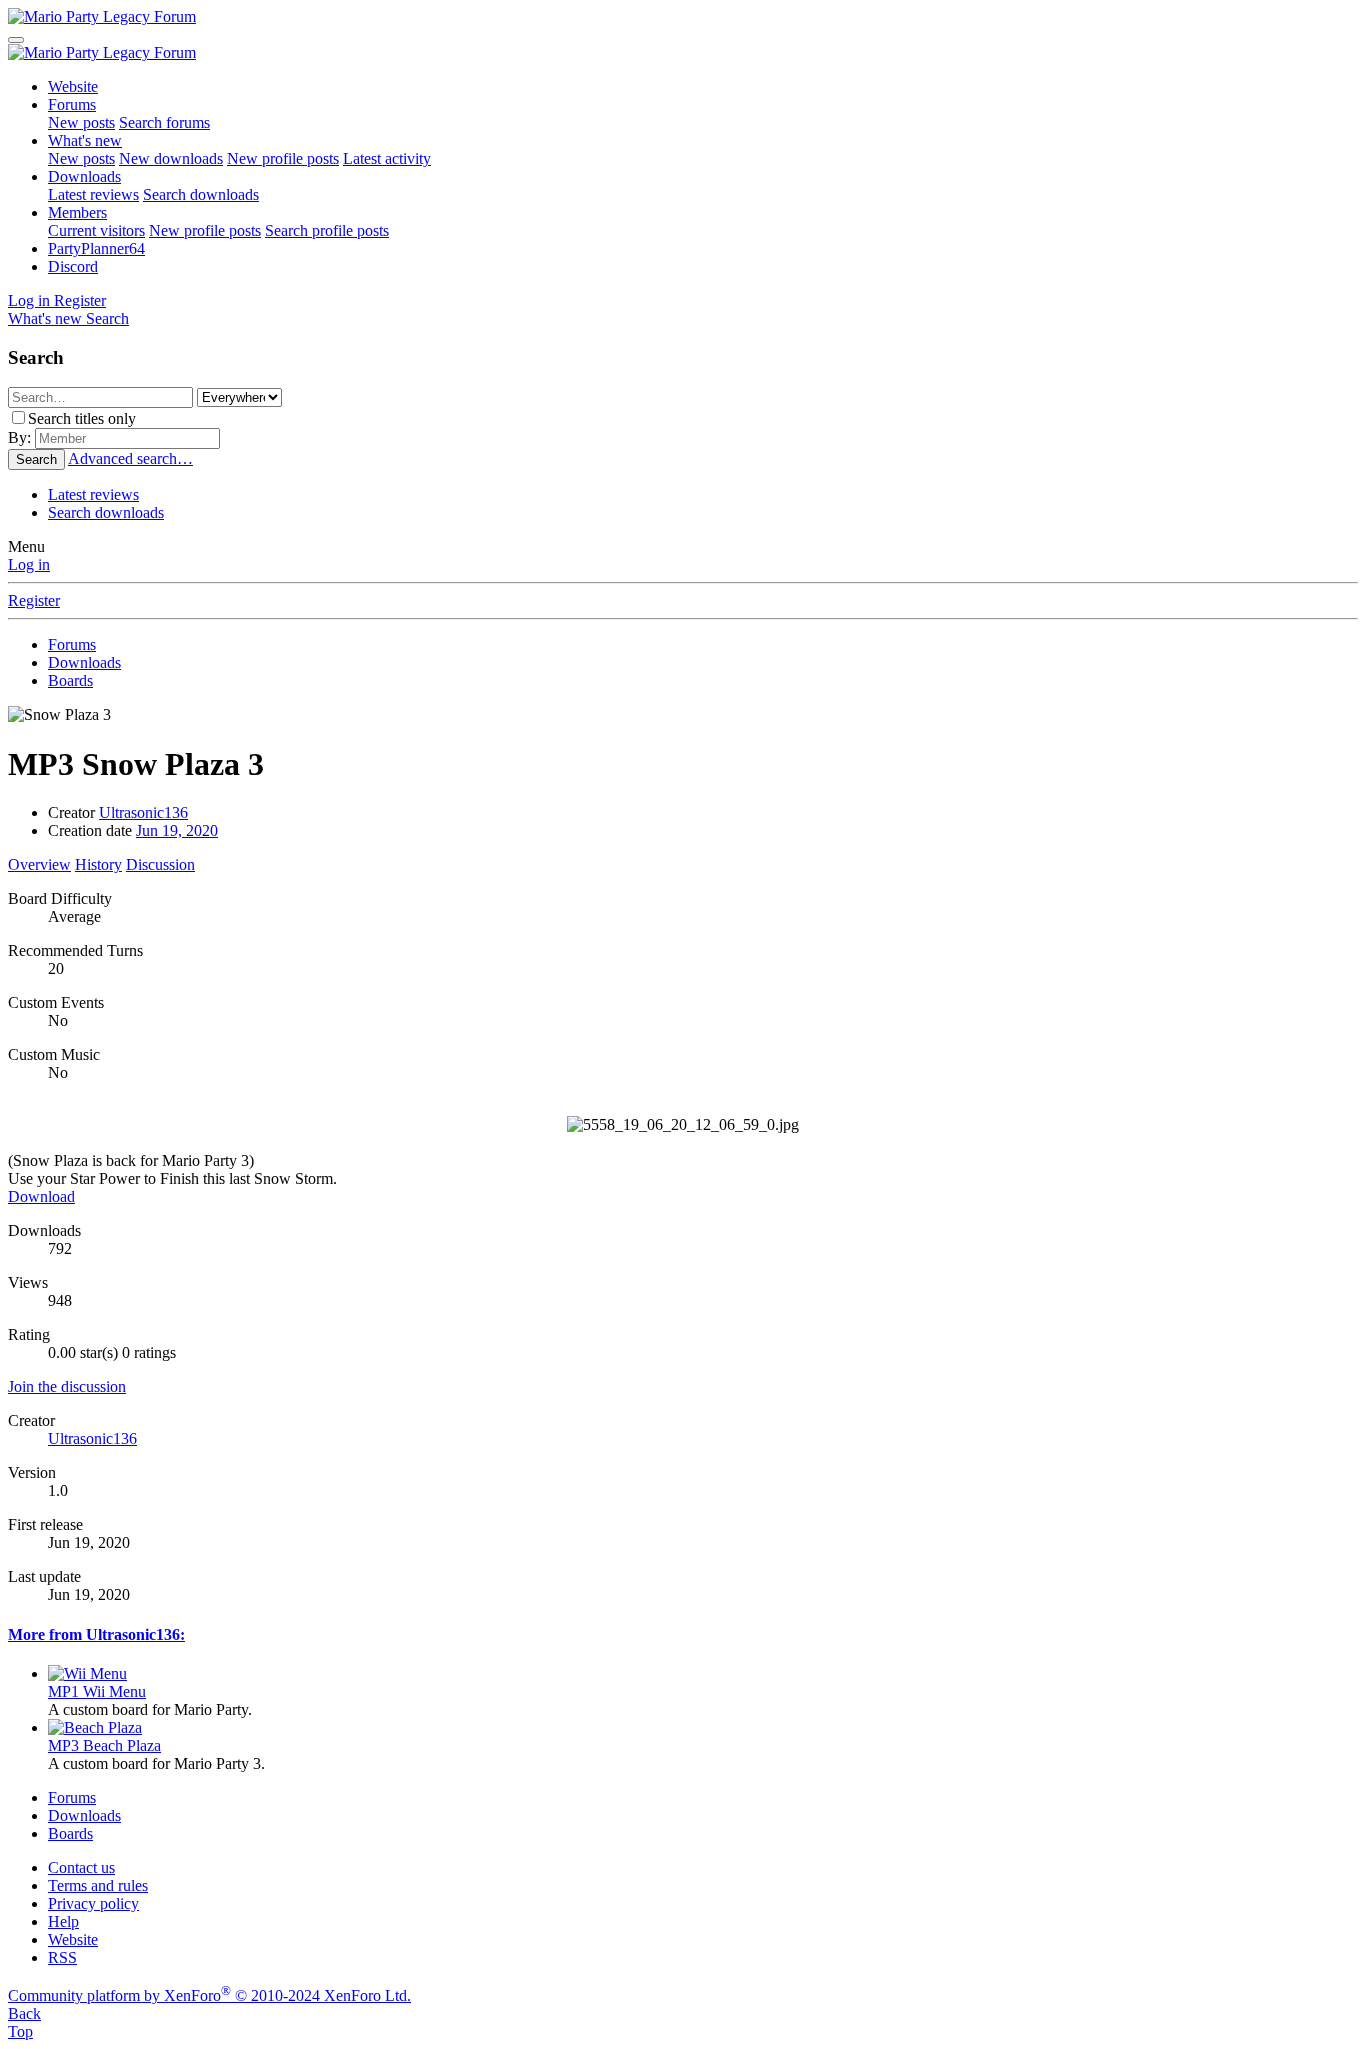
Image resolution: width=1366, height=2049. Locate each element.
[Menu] (16, 40)
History (98, 864)
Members (77, 212)
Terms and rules (98, 1885)
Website (73, 86)
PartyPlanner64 (96, 248)
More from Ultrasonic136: (96, 1634)
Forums (72, 104)
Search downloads (201, 194)
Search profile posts (327, 230)
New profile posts (283, 158)
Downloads (84, 176)
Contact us (81, 1867)
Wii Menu (97, 1691)
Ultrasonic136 (143, 812)
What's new (85, 140)
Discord (73, 266)
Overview (39, 864)
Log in (29, 564)
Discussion (160, 864)
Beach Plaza (104, 1745)
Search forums (164, 122)
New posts (81, 122)
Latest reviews (93, 194)
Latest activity (387, 158)
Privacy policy (93, 1903)
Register (34, 600)
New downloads (171, 158)
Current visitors (96, 230)
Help (63, 1921)
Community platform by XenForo (209, 1995)
